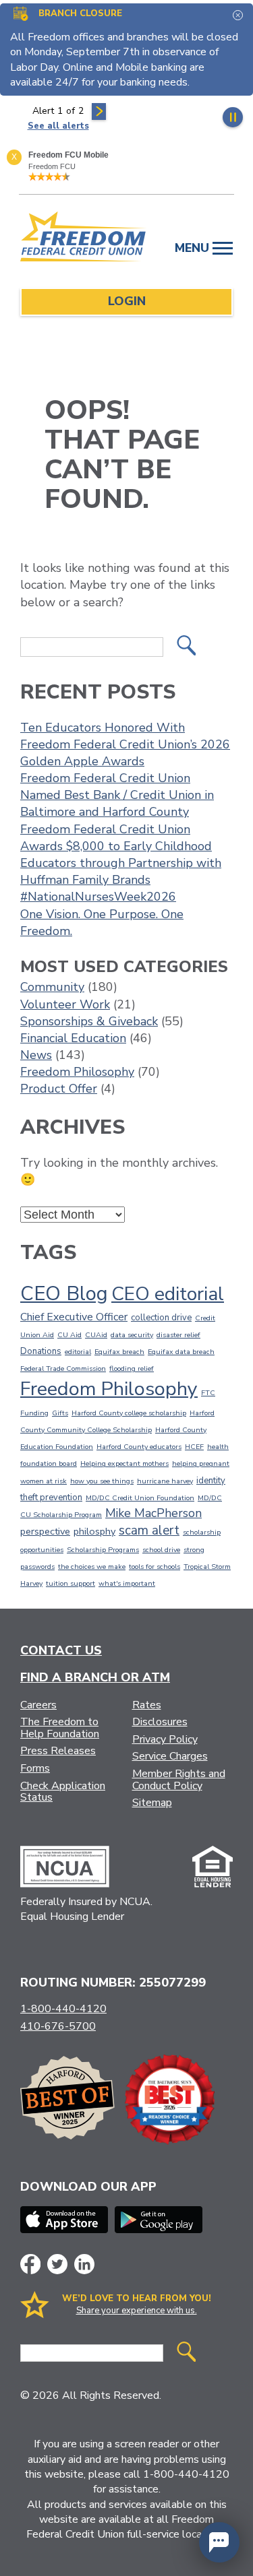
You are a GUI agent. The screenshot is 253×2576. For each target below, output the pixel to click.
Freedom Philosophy (77, 1072)
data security (132, 1335)
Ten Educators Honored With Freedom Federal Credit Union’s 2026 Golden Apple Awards (125, 744)
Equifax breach (119, 1352)
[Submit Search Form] (186, 647)
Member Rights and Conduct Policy (179, 1780)
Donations (41, 1351)
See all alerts (58, 126)
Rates (147, 1705)
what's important (127, 1583)
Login (127, 301)
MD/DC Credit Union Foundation (140, 1498)
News (36, 1055)
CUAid (96, 1335)
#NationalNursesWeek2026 (98, 897)
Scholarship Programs (103, 1550)
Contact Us (61, 1650)
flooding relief (132, 1368)
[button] (219, 2542)
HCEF (194, 1447)
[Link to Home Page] (84, 239)
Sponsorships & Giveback (89, 1021)
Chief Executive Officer (74, 1317)
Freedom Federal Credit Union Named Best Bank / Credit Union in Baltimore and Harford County (117, 795)
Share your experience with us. (137, 2311)
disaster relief (178, 1335)
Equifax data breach (181, 1352)
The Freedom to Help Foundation (60, 1728)
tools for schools (154, 1567)
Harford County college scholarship (129, 1413)
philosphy (94, 1531)
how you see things (102, 1481)
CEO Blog (64, 1293)
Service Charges (170, 1756)
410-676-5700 (58, 2026)
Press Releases (58, 1751)
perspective (45, 1531)
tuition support (71, 1583)
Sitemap (152, 1803)
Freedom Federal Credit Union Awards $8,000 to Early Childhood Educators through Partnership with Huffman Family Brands (121, 855)
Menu (194, 248)
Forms (35, 1768)
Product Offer (59, 1089)
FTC (208, 1393)
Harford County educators (139, 1447)
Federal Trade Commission (63, 1368)
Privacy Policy (165, 1739)
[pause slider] (233, 117)
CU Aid (69, 1335)
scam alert (149, 1531)
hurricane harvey (165, 1481)
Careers (38, 1705)
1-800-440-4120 (63, 2009)
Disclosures (160, 1722)
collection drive (161, 1318)
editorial (78, 1352)
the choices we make (92, 1567)
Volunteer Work (65, 1004)
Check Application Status (63, 1792)
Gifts (60, 1413)
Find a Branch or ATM (95, 1677)
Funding (34, 1413)
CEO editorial (168, 1294)
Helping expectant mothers (124, 1463)
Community (52, 987)
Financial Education (73, 1038)
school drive (161, 1550)
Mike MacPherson (153, 1513)
